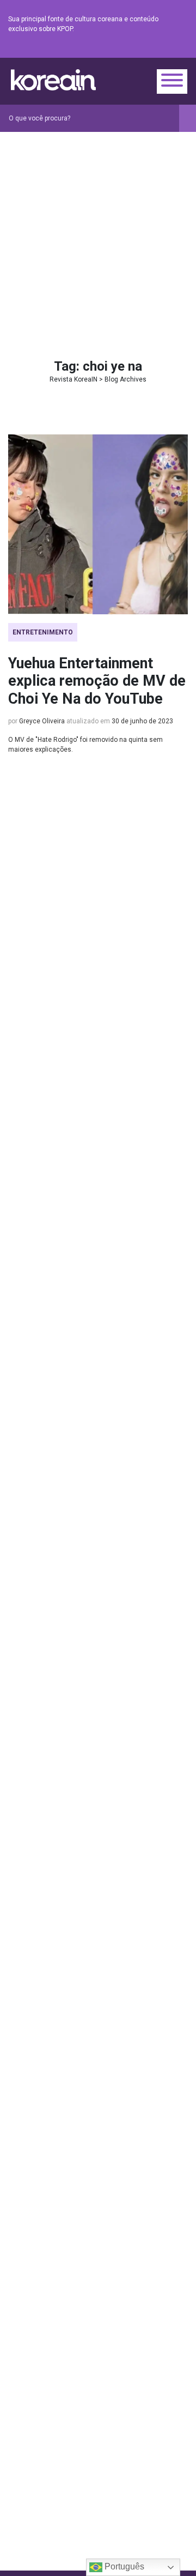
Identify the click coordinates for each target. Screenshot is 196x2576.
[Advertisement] (98, 235)
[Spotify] (155, 49)
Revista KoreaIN (53, 80)
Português (123, 2566)
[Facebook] (103, 49)
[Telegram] (181, 49)
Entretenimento (43, 632)
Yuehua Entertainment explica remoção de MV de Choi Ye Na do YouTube (97, 681)
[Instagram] (116, 49)
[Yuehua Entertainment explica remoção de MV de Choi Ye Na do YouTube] (98, 524)
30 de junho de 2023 (142, 721)
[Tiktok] (168, 49)
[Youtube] (142, 49)
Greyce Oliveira (42, 721)
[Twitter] (129, 49)
